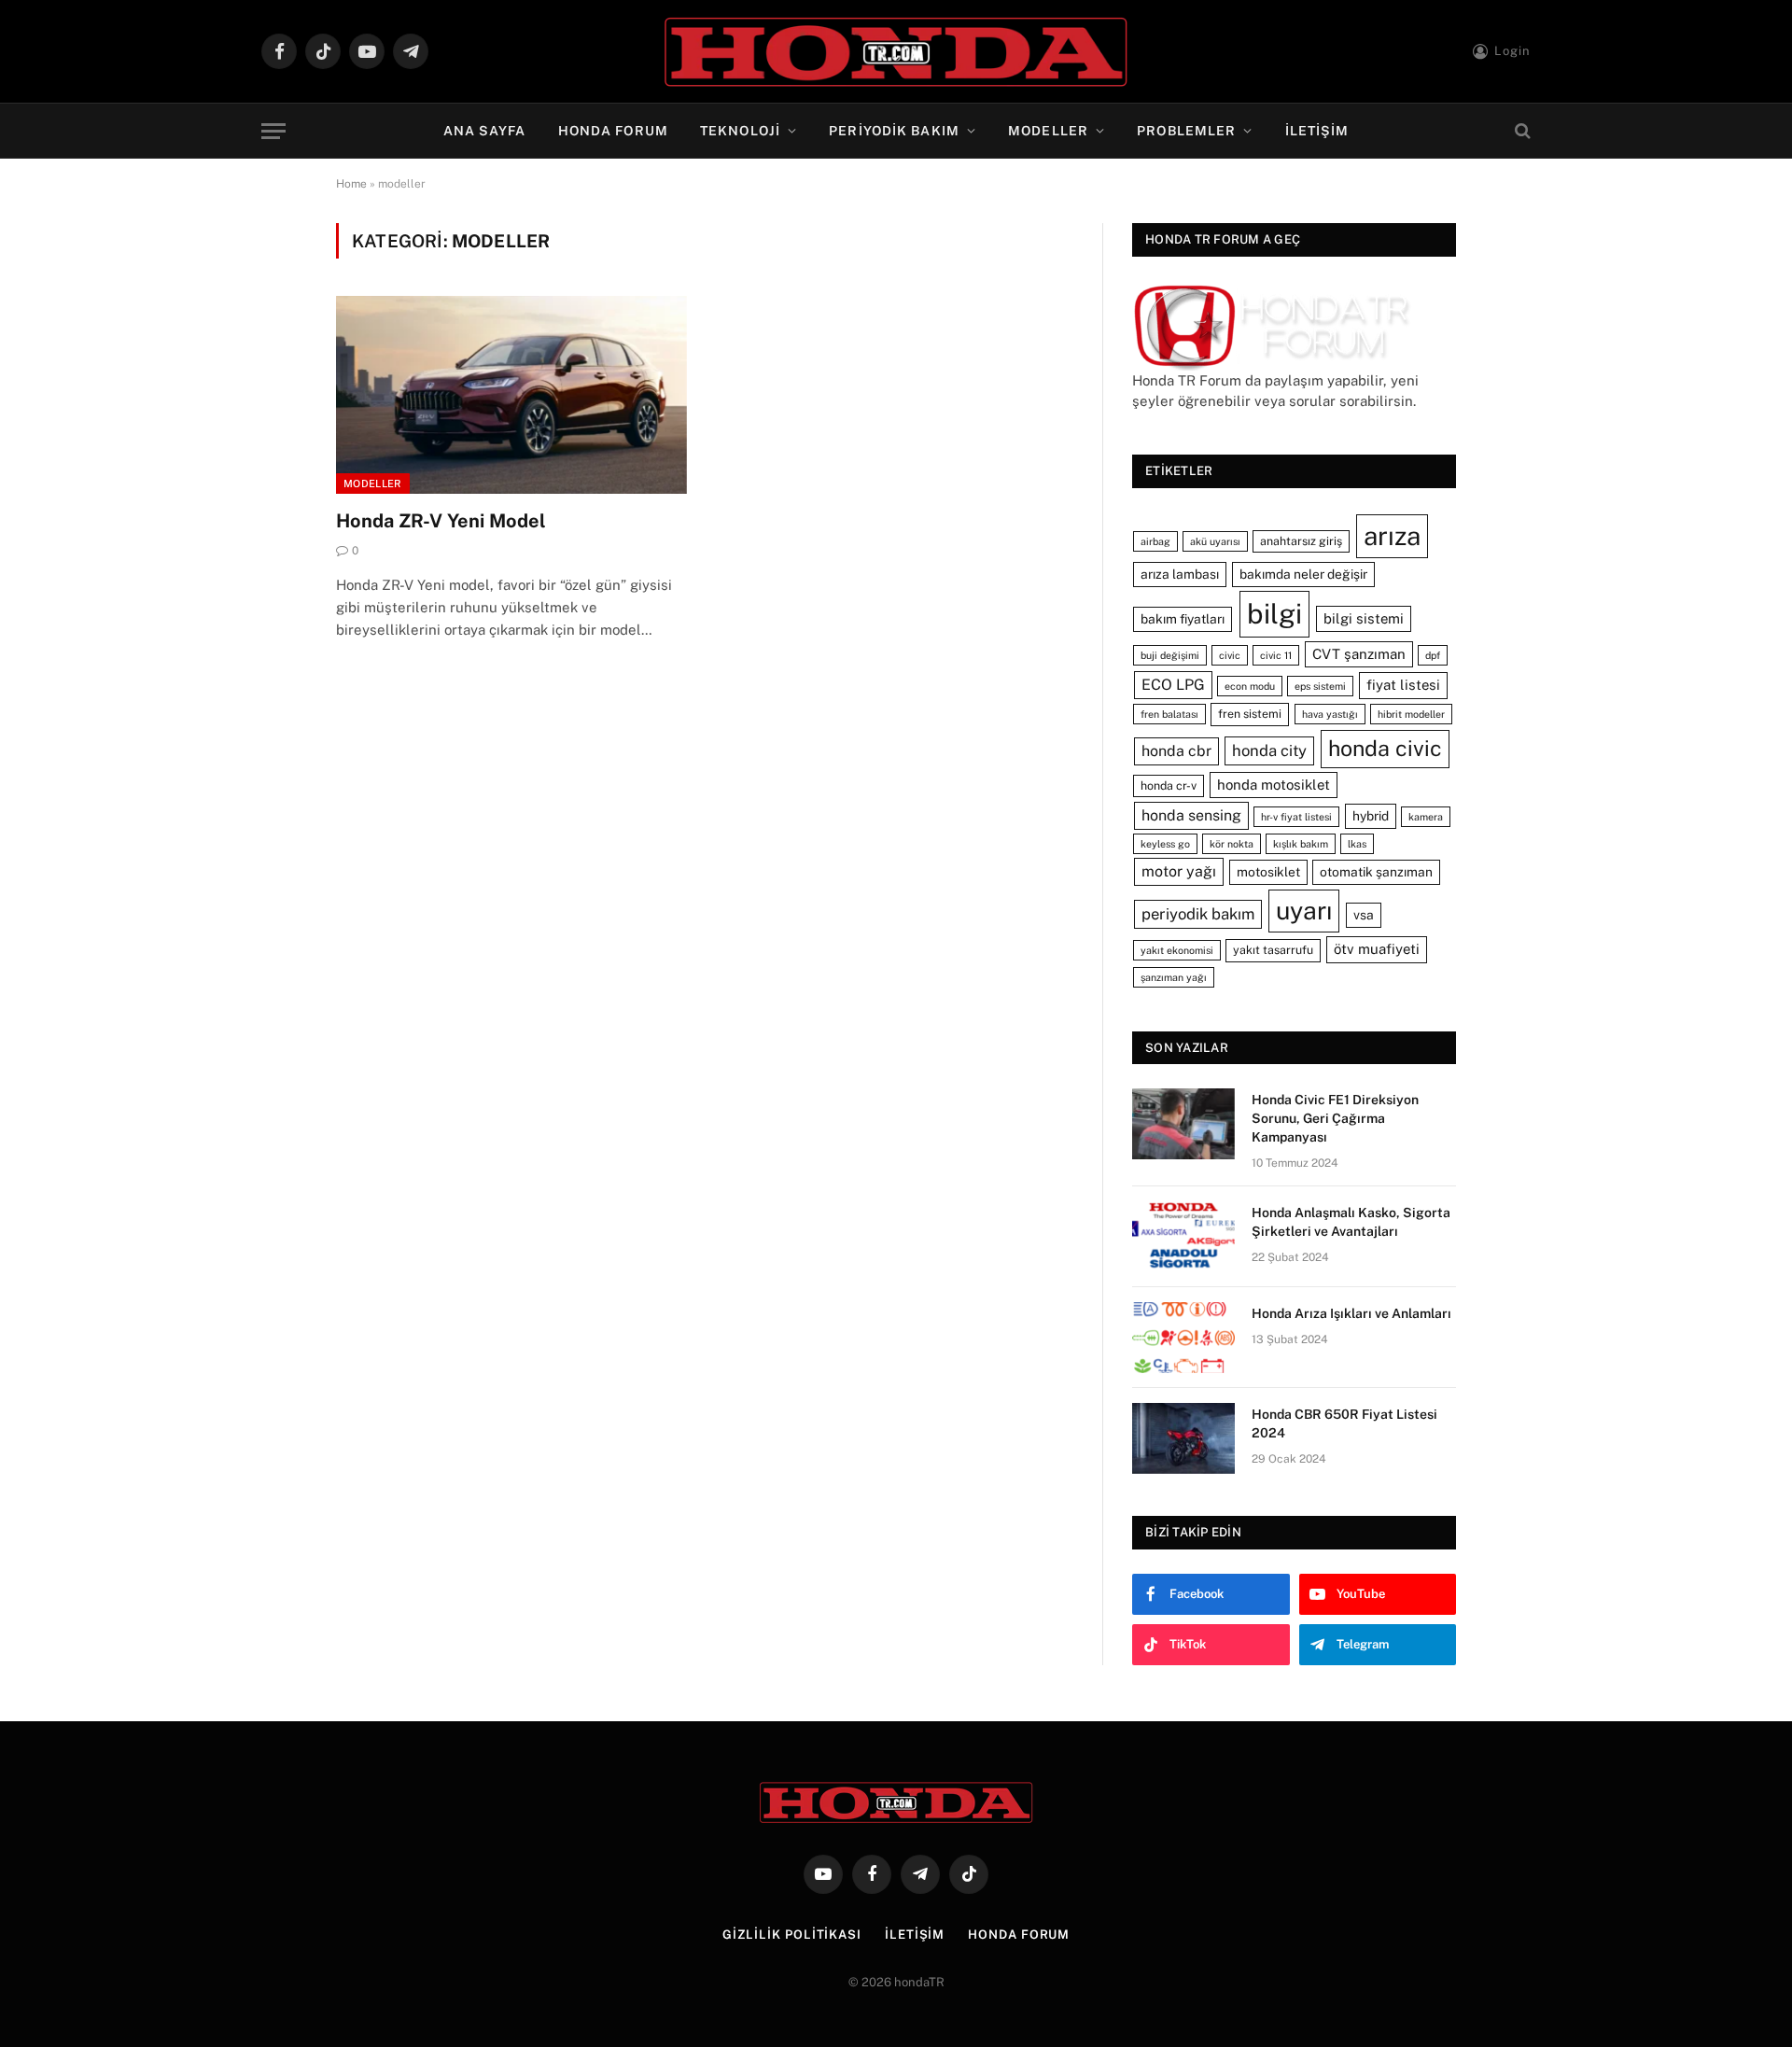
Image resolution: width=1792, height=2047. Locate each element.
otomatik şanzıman (1376, 872)
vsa (1364, 915)
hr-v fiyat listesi (1296, 817)
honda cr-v (1169, 785)
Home (351, 184)
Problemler (1186, 131)
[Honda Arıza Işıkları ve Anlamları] (1183, 1338)
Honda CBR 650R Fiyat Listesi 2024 (1344, 1423)
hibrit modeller (1411, 714)
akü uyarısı (1215, 541)
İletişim (1317, 131)
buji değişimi (1170, 655)
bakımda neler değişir (1303, 574)
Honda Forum (613, 131)
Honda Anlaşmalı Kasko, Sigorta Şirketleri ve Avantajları (1351, 1222)
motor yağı (1179, 871)
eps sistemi (1320, 686)
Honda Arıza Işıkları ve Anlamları (1351, 1313)
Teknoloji (740, 131)
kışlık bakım (1301, 844)
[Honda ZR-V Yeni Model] (511, 395)
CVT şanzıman (1359, 654)
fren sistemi (1250, 714)
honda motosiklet (1274, 785)
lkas (1357, 844)
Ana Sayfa (485, 131)
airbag (1155, 541)
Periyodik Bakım (894, 131)
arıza (1392, 536)
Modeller (1048, 131)
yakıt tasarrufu (1273, 950)
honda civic (1385, 748)
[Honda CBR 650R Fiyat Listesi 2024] (1183, 1438)
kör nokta (1232, 844)
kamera (1426, 817)
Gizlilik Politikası (792, 1935)
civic (1230, 655)
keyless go (1165, 844)
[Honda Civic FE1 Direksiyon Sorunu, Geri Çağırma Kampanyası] (1183, 1124)
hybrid (1371, 816)
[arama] (1521, 131)
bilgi (1274, 614)
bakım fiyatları (1183, 619)
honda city (1269, 750)
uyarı (1304, 911)
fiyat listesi (1403, 685)
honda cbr (1176, 751)
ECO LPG (1173, 685)
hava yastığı (1330, 714)
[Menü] (273, 131)
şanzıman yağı (1174, 977)
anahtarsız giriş (1301, 541)
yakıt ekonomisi (1177, 950)
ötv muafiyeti (1377, 949)
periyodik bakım (1198, 914)
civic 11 (1276, 655)
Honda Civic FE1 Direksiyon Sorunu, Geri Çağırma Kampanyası (1335, 1118)
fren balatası (1169, 714)
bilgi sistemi (1364, 618)
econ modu (1250, 686)
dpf (1433, 655)
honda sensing (1191, 815)
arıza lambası (1180, 574)
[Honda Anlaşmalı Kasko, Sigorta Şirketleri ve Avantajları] (1183, 1237)
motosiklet (1268, 872)
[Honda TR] (896, 51)
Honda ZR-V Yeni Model (441, 521)
